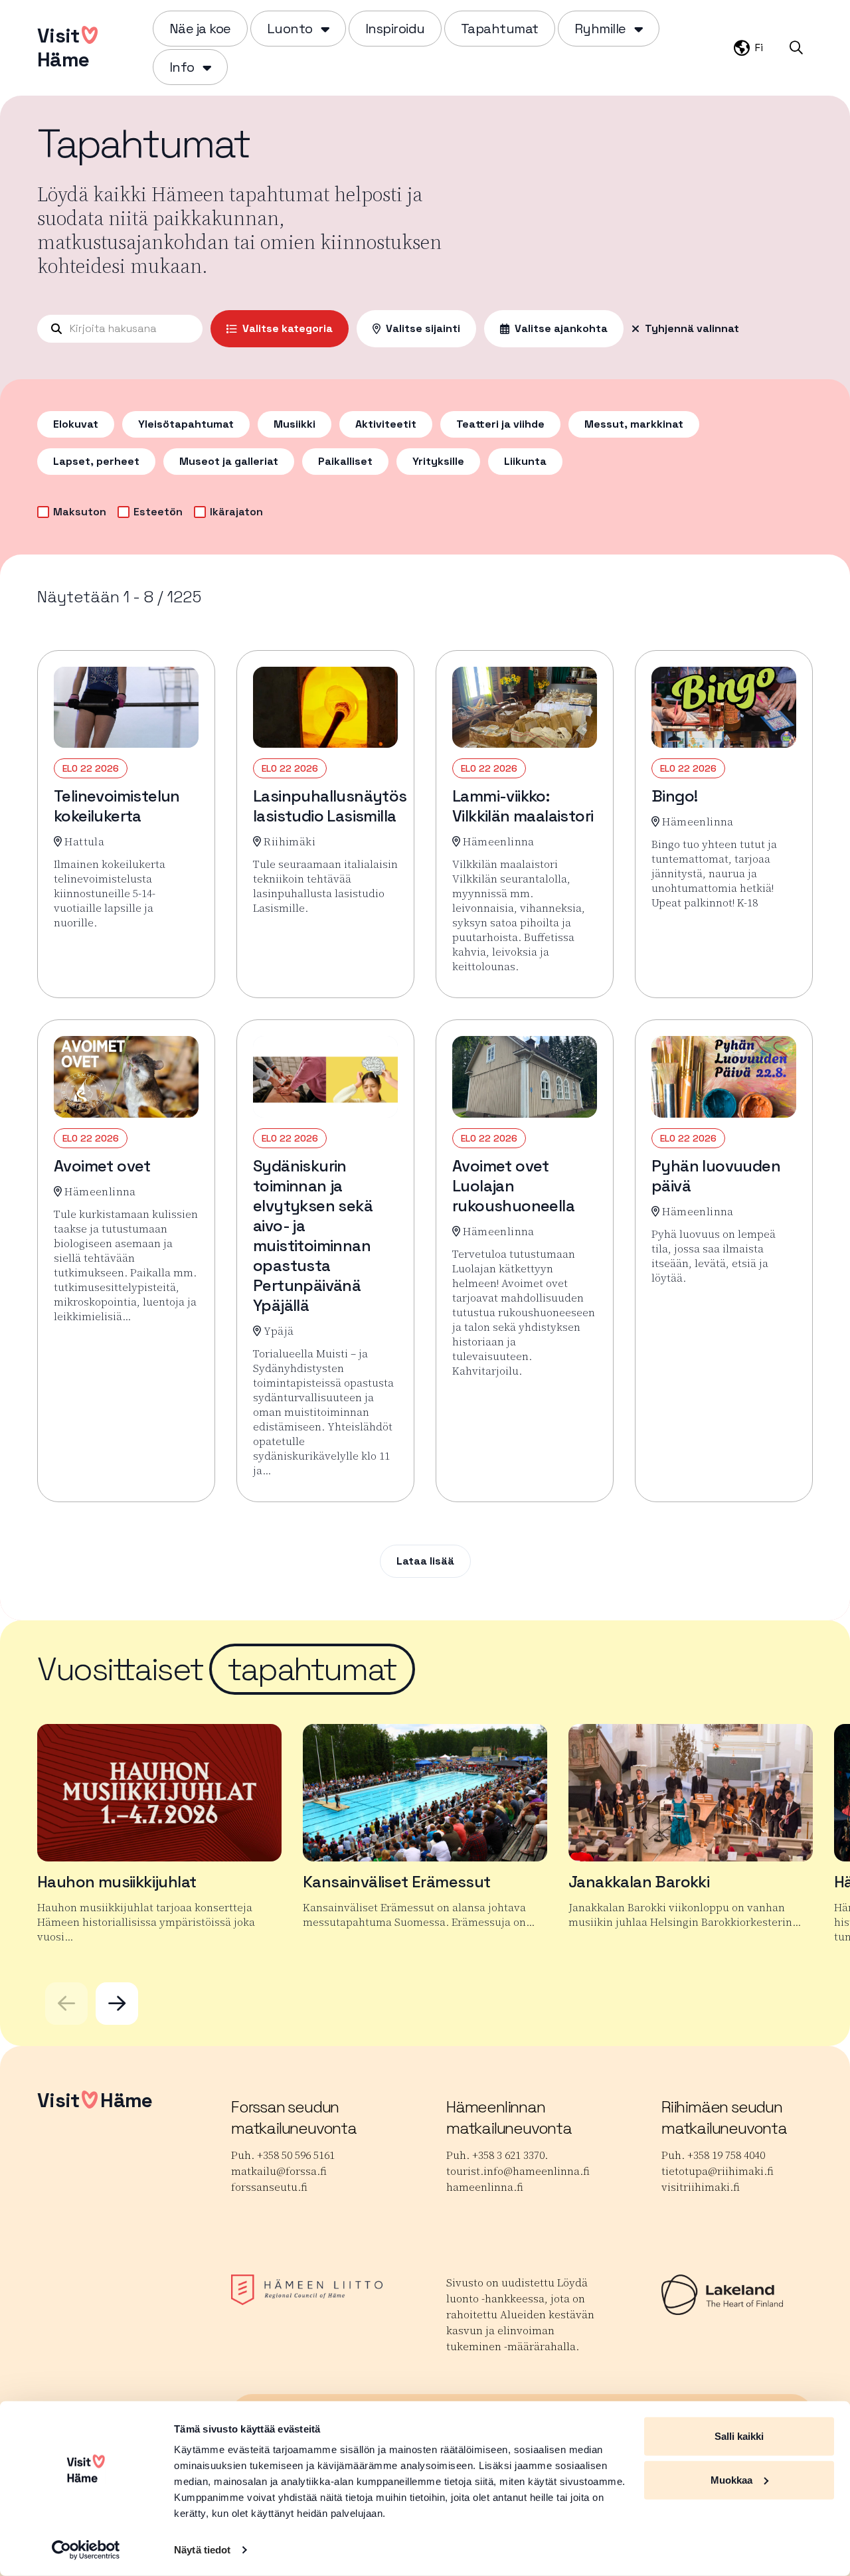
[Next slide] (117, 2004)
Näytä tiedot (202, 2550)
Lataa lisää (425, 1561)
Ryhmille (600, 29)
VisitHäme (63, 47)
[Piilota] (324, 29)
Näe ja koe (200, 29)
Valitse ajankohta (561, 328)
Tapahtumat (500, 29)
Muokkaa (731, 2479)
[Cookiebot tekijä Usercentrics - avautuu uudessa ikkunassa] (86, 2550)
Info (182, 67)
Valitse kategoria (288, 328)
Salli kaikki (739, 2436)
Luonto (290, 29)
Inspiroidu (395, 29)
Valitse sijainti (423, 328)
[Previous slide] (66, 2004)
